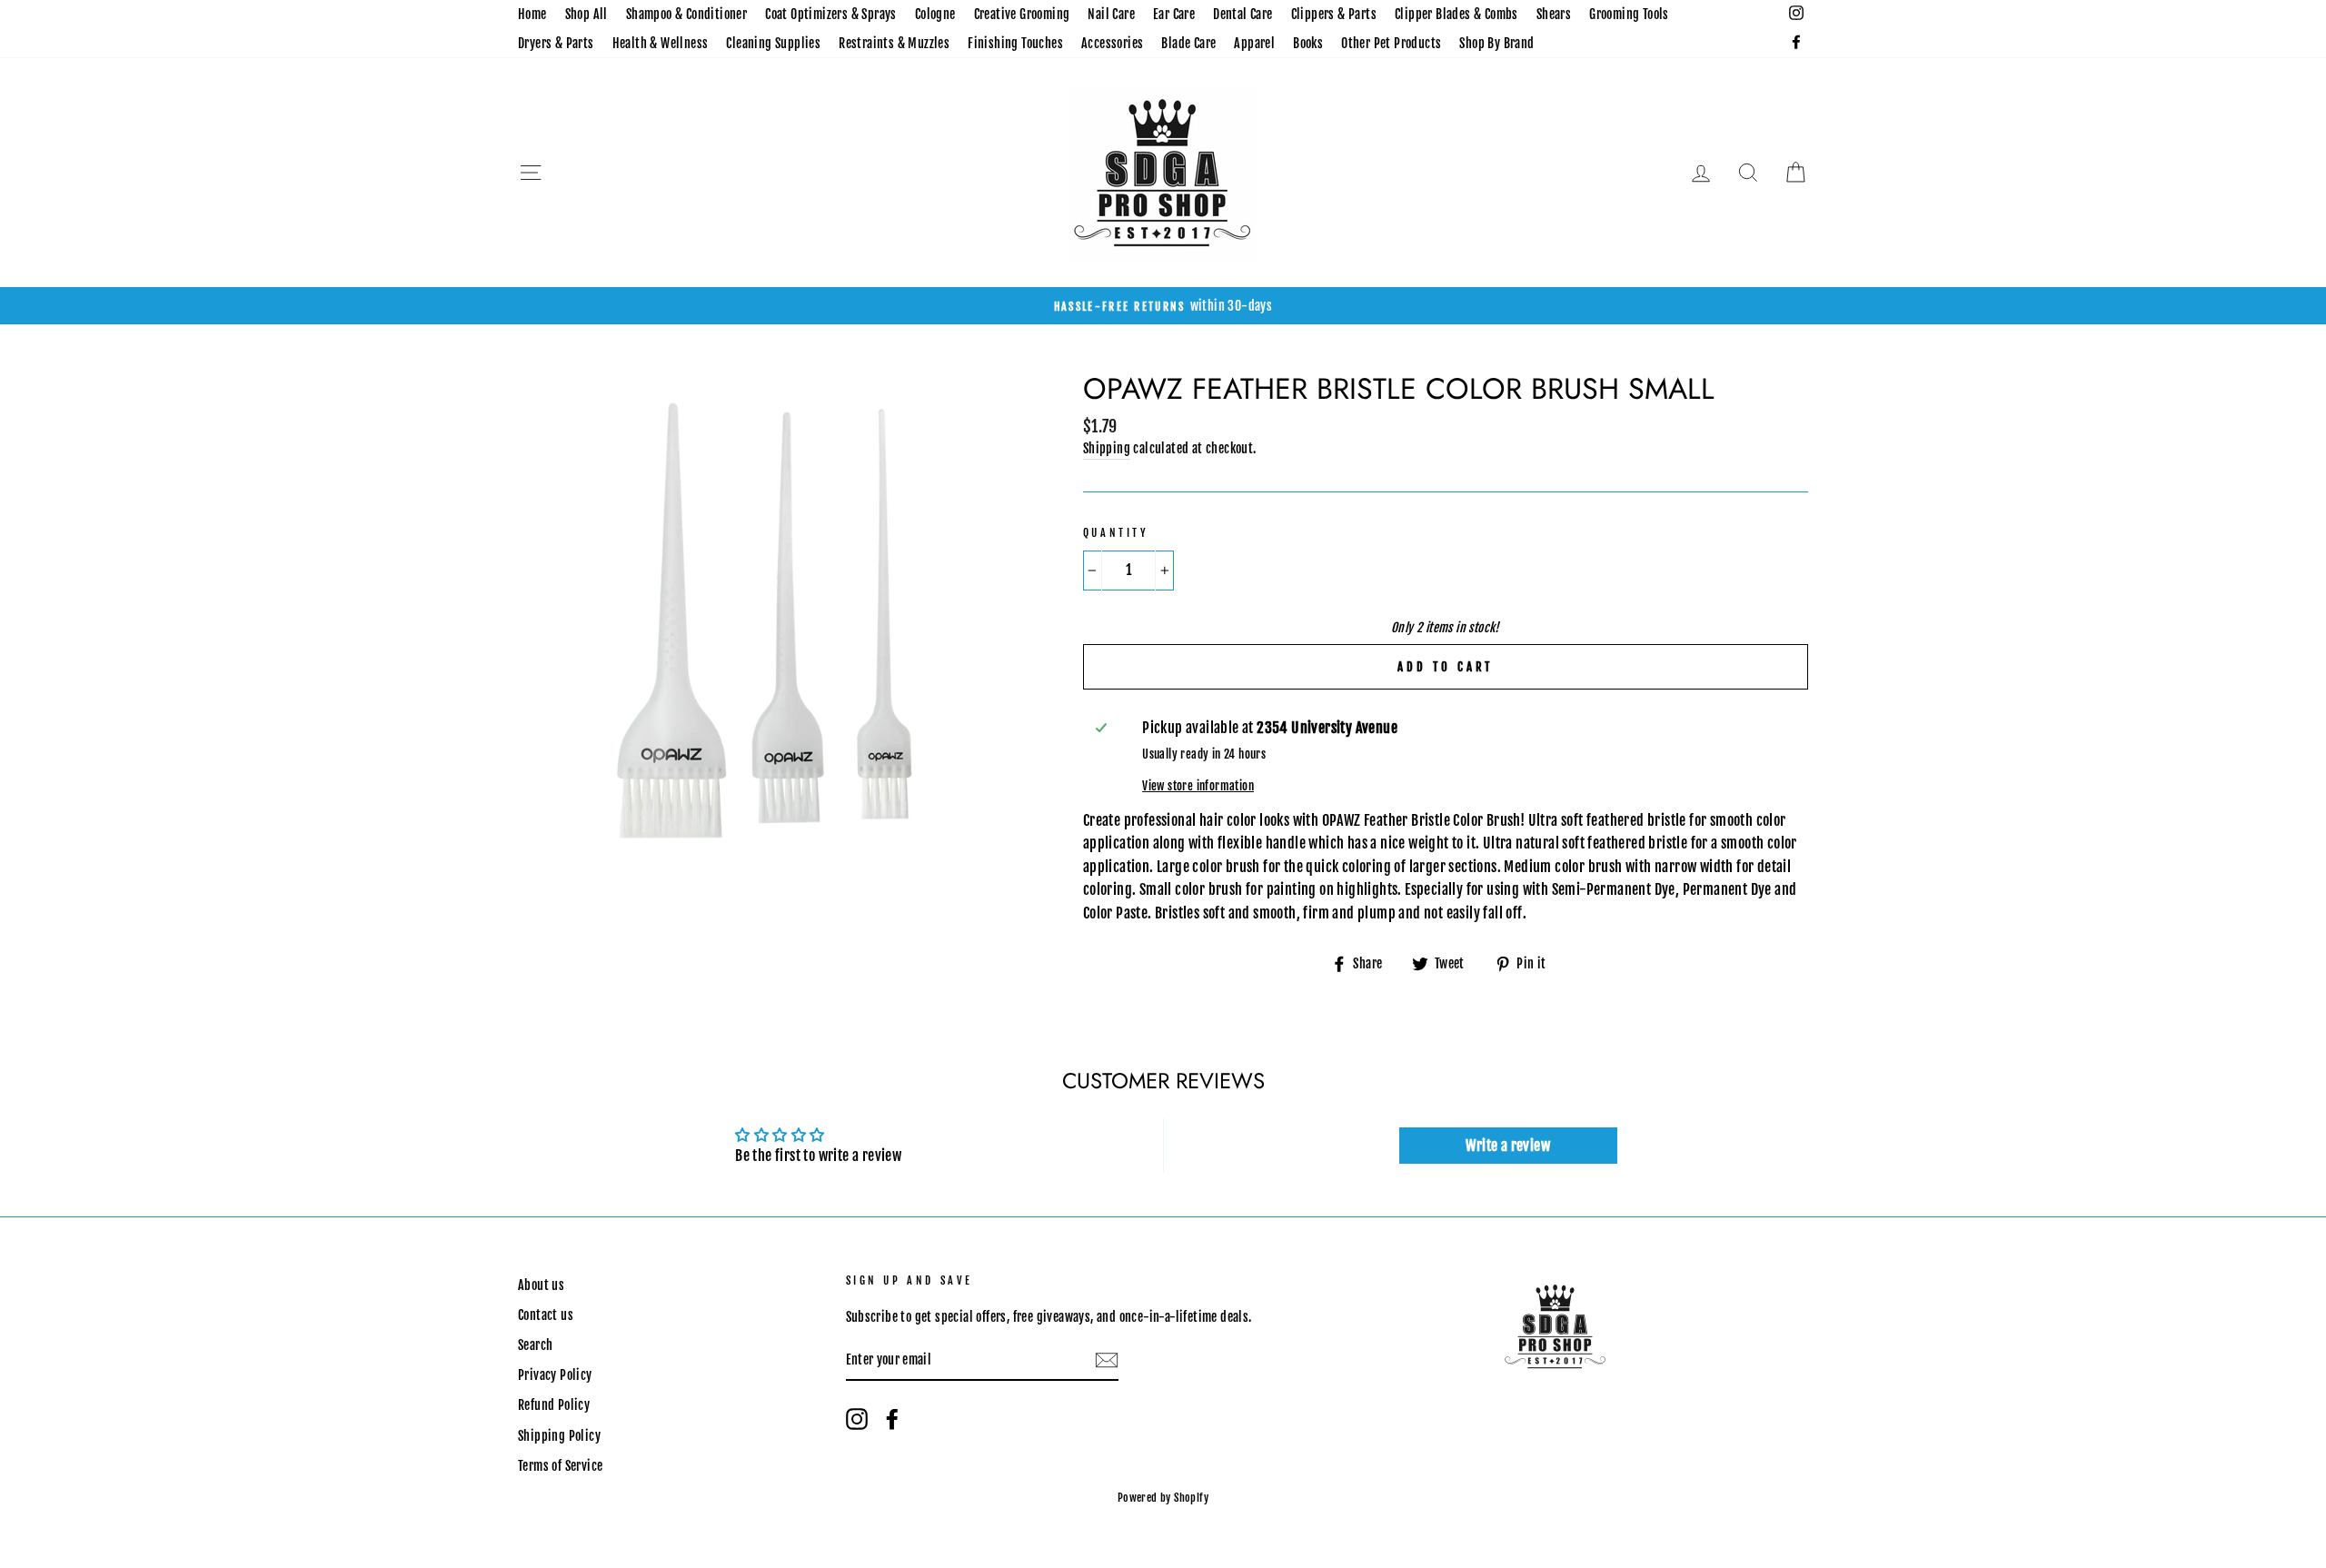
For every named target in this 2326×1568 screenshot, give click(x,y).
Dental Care (1243, 14)
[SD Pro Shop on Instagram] (857, 1419)
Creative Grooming (1022, 14)
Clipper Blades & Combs (1456, 14)
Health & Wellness (661, 43)
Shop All (586, 14)
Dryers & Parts (556, 43)
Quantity (1116, 533)
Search (535, 1345)
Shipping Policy (559, 1436)
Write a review (1508, 1146)
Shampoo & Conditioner (686, 14)
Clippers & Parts (1334, 14)
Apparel (1254, 43)
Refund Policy (554, 1405)
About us (541, 1285)
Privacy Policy (555, 1375)
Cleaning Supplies (773, 43)
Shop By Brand (1496, 43)
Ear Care (1174, 14)
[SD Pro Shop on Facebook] (892, 1419)
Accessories (1112, 43)
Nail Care (1111, 14)
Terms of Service (560, 1466)
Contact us (546, 1315)
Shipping (1107, 448)
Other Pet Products (1391, 43)
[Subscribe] (1107, 1361)
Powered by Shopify (1163, 1498)
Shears (1554, 14)
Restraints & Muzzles (894, 43)
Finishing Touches (1015, 43)
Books (1308, 43)
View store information (1198, 786)
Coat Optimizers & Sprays (831, 14)
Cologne (935, 14)
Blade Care (1188, 43)
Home (532, 14)
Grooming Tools (1629, 14)
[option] (1163, 306)
